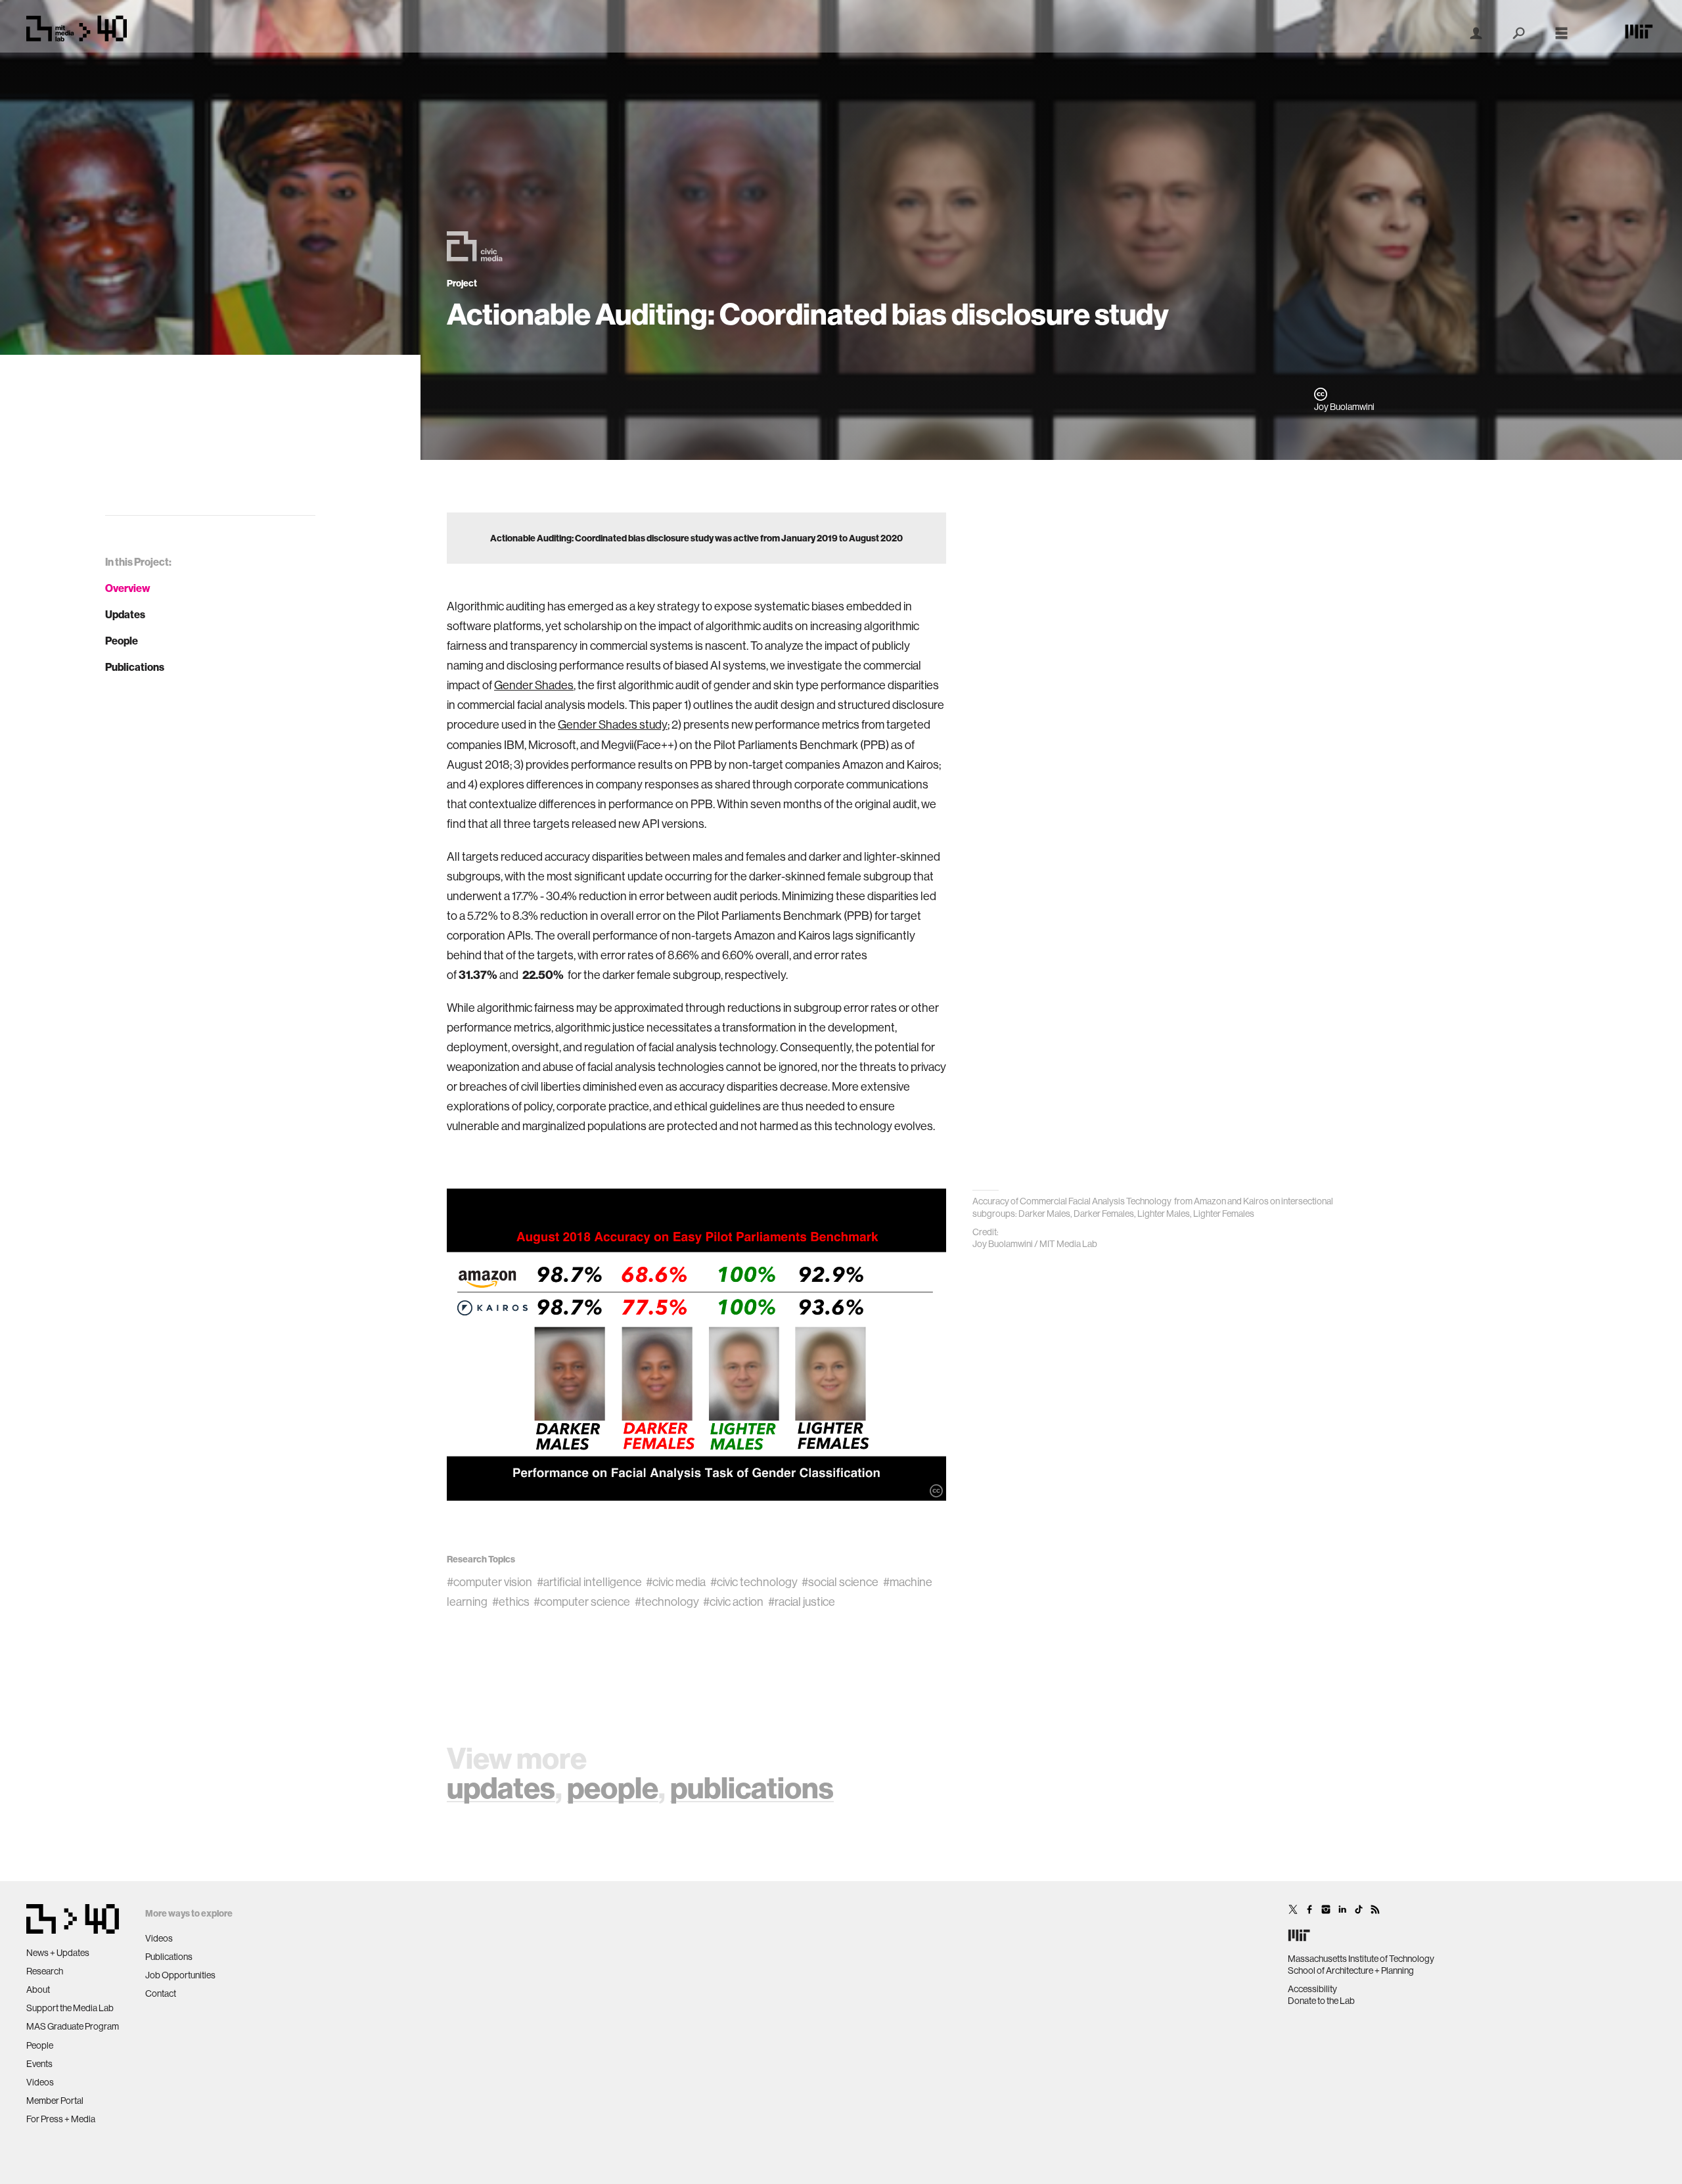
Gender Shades (534, 685)
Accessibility (1312, 1989)
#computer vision (489, 1582)
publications (752, 1787)
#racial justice (802, 1602)
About (38, 1990)
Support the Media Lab (70, 2008)
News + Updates (58, 1953)
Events (39, 2064)
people (613, 1787)
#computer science (582, 1602)
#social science (840, 1582)
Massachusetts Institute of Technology (1361, 1959)
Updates (125, 614)
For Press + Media (61, 2119)
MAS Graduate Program (73, 2026)
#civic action (733, 1602)
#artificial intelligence (589, 1582)
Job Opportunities (180, 1975)
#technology (667, 1602)
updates (501, 1787)
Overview (128, 588)
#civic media (676, 1582)
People (122, 641)
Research (45, 1971)
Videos (40, 2082)
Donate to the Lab (1321, 2001)
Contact (161, 1993)
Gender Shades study (613, 724)
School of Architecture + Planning (1351, 1970)
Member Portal (55, 2101)
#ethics (511, 1602)
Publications (135, 667)
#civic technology (754, 1582)
